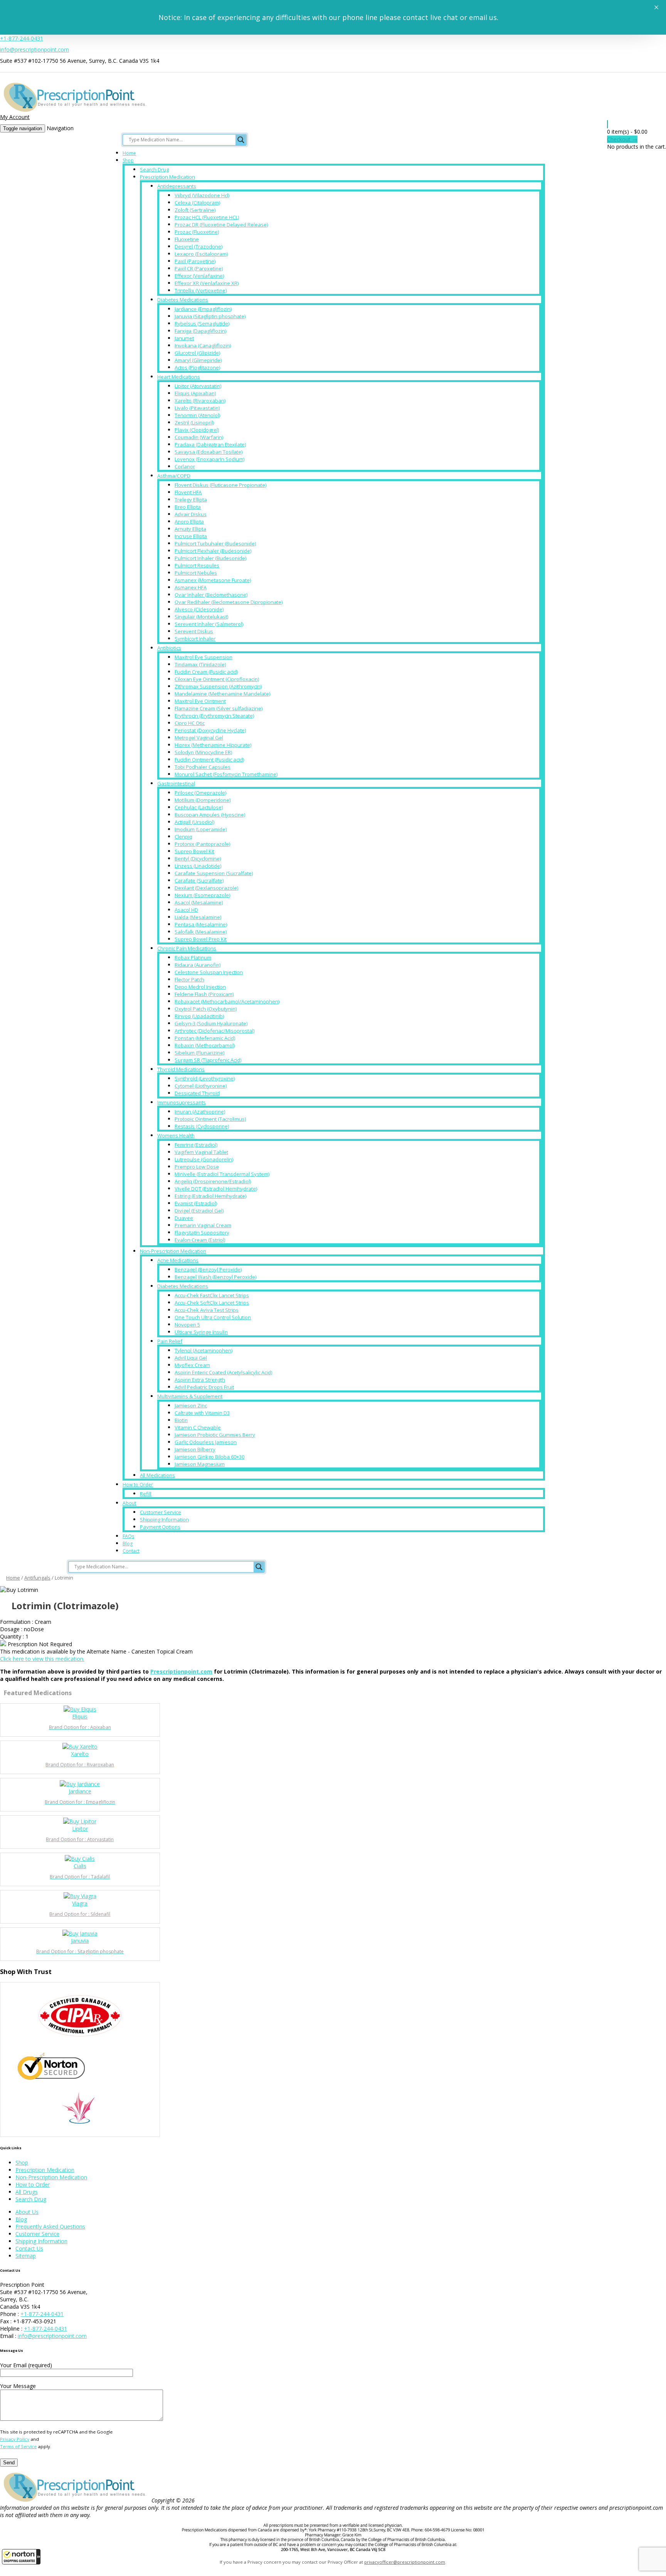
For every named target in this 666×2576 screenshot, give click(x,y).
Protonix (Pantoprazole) (202, 844)
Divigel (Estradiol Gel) (199, 1211)
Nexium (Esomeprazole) (202, 895)
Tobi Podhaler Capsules (203, 767)
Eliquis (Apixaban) (195, 393)
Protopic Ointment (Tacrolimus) (210, 1119)
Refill (146, 1494)
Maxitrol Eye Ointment (200, 701)
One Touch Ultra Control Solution (213, 1317)
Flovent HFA (188, 492)
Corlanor (185, 466)
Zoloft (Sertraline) (195, 210)
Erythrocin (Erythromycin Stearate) (214, 716)
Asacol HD (186, 910)
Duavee (184, 1218)
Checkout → (622, 139)
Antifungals (37, 1578)
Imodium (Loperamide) (201, 829)
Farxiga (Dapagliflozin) (200, 331)
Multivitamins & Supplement (190, 1396)
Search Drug (154, 169)
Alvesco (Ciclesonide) (199, 609)
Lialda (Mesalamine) (198, 917)
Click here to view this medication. (42, 1659)
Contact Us (29, 2248)
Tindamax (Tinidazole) (200, 664)
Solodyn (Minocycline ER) (203, 752)
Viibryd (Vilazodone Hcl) (202, 195)
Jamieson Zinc (191, 1405)
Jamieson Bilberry (195, 1449)
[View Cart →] (607, 124)
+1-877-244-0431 (22, 38)
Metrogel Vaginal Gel (199, 738)
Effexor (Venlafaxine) (199, 276)
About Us (27, 2212)
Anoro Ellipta (189, 522)
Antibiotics (169, 648)
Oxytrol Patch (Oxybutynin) (206, 1009)
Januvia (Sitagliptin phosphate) (210, 316)
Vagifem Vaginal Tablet (201, 1152)
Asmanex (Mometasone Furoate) (213, 580)
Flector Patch (189, 979)
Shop (128, 160)
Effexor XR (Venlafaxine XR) (207, 283)
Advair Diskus (191, 514)
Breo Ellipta (188, 507)
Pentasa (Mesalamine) (201, 924)
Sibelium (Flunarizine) (199, 1053)
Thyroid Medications (181, 1069)
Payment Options (160, 1527)
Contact (131, 1551)
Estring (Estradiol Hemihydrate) (210, 1196)
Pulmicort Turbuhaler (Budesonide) (215, 543)
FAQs (128, 1536)
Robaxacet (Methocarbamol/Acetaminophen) (227, 1001)
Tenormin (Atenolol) (197, 415)
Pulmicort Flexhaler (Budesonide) (213, 551)
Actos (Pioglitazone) (197, 367)
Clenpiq (183, 837)
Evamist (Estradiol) (196, 1203)
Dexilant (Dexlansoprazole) (206, 888)
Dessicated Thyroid (197, 1093)
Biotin (181, 1420)
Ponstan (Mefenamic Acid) (205, 1038)
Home (129, 153)
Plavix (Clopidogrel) (197, 430)
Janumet (184, 338)
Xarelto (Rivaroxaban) (200, 401)
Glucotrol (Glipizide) (197, 353)
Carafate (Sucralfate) (199, 880)
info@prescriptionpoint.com (34, 49)
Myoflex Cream (192, 1365)
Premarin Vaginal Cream (203, 1225)
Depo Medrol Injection (200, 987)
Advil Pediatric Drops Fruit (204, 1387)
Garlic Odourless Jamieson (206, 1442)
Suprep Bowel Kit (194, 851)
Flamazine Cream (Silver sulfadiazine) (219, 708)
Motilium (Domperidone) (203, 800)
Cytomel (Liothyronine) (201, 1086)
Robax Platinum (193, 958)
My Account (15, 117)
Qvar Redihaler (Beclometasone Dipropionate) (229, 602)
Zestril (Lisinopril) (194, 423)
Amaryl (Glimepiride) (198, 360)
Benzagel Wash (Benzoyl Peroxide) (215, 1277)
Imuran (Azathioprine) (200, 1112)
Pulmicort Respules (197, 565)
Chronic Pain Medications (187, 948)
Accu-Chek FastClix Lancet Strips (212, 1295)
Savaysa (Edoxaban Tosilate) (209, 452)
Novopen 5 (187, 1325)
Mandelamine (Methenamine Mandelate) (222, 694)
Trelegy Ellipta (191, 500)
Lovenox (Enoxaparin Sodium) (209, 459)
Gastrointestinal (176, 783)
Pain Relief (170, 1341)
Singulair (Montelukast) (201, 617)
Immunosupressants (182, 1102)
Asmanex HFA (191, 587)
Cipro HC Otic (190, 723)
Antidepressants (177, 186)
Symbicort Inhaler (195, 639)
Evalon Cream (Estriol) (200, 1240)
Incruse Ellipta (191, 536)
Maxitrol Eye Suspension (203, 657)
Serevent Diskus (194, 631)
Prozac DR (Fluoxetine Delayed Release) (221, 225)
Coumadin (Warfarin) (199, 437)
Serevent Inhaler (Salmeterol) (209, 624)
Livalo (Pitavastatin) (197, 408)
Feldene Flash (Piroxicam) (204, 994)
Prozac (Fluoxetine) (197, 232)
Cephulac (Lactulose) (199, 807)
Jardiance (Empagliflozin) (203, 309)
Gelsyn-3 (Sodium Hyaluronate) (211, 1023)
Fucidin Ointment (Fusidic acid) (209, 760)
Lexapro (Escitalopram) (201, 254)
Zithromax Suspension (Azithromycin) (218, 686)
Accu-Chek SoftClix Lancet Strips (212, 1303)
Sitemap (26, 2256)
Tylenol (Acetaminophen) (203, 1350)
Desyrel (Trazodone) (198, 247)
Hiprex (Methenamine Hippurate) (213, 745)
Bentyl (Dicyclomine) (198, 859)
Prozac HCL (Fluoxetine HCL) (207, 217)
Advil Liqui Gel (191, 1358)
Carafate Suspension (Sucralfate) (214, 873)
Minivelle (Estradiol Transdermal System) (222, 1174)
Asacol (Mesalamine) (199, 902)
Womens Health (176, 1135)
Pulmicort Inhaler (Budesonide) (210, 558)
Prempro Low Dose (197, 1167)
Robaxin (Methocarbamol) (205, 1045)
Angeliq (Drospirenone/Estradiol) (213, 1181)
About (129, 1503)
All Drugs (27, 2192)
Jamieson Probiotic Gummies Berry (215, 1435)
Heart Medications (179, 377)
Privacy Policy (15, 2439)
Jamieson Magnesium (200, 1464)
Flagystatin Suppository (202, 1233)
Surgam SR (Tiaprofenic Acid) (208, 1060)
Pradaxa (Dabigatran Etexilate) (210, 444)
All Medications (157, 1475)
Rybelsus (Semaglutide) (202, 324)
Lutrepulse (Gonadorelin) (204, 1159)
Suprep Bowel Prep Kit (201, 939)
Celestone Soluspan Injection (209, 972)
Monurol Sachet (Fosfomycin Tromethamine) (226, 774)
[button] (21, 2557)
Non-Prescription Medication (173, 1251)
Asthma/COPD (174, 476)
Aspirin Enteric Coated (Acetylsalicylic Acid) (223, 1372)
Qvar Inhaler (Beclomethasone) (211, 595)
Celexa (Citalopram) (197, 203)
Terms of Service (18, 2446)
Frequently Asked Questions (50, 2226)
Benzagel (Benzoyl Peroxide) (208, 1270)
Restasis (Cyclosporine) (202, 1126)
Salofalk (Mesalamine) (201, 932)
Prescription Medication (167, 177)
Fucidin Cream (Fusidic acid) (206, 672)
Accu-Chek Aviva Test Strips (207, 1310)
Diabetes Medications (183, 300)
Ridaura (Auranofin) (198, 965)
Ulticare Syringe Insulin (201, 1332)
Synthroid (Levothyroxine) (205, 1078)
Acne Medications (178, 1260)
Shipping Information (164, 1519)
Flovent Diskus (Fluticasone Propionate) (220, 485)
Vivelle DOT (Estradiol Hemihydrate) (216, 1189)
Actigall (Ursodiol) (194, 822)
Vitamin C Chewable (198, 1427)
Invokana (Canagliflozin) (203, 345)
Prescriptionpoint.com (181, 1671)
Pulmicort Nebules (196, 573)
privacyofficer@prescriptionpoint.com (405, 2562)
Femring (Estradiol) (196, 1145)
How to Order (138, 1485)
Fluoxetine (187, 239)
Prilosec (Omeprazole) (200, 793)
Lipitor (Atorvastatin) (198, 386)
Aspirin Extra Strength (200, 1380)
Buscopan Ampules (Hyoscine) (210, 815)
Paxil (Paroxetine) (195, 261)
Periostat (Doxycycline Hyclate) (210, 730)
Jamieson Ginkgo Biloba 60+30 (209, 1457)
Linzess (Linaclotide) (198, 866)
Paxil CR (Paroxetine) (199, 268)
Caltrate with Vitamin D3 (202, 1413)
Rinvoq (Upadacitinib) (199, 1016)
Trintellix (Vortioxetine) (201, 290)
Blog (128, 1544)
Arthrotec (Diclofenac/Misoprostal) (214, 1031)
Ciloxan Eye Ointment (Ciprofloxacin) (217, 679)
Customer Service (161, 1512)
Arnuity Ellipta (190, 529)
